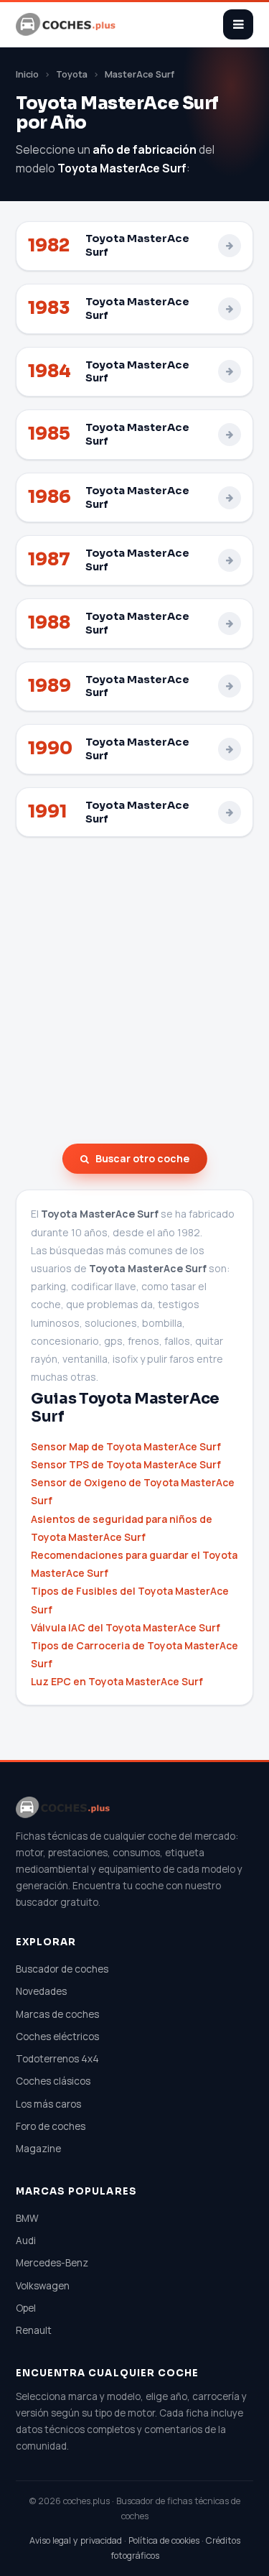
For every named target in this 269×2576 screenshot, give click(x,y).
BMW (27, 2218)
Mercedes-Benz (52, 2263)
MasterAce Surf (140, 74)
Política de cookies (164, 2540)
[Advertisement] (134, 990)
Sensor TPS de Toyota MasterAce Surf (126, 1464)
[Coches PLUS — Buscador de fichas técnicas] (67, 24)
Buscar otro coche (142, 1158)
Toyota (72, 74)
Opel (26, 2308)
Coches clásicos (53, 2081)
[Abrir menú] (238, 24)
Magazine (38, 2149)
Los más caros (48, 2104)
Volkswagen (43, 2286)
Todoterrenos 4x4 (57, 2059)
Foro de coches (51, 2126)
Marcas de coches (57, 2014)
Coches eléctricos (57, 2037)
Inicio (27, 74)
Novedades (41, 1991)
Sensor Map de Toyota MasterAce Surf (126, 1446)
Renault (34, 2330)
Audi (26, 2241)
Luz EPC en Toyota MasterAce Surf (117, 1681)
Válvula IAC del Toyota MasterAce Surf (126, 1627)
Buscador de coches (62, 1969)
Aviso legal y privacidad (76, 2540)
